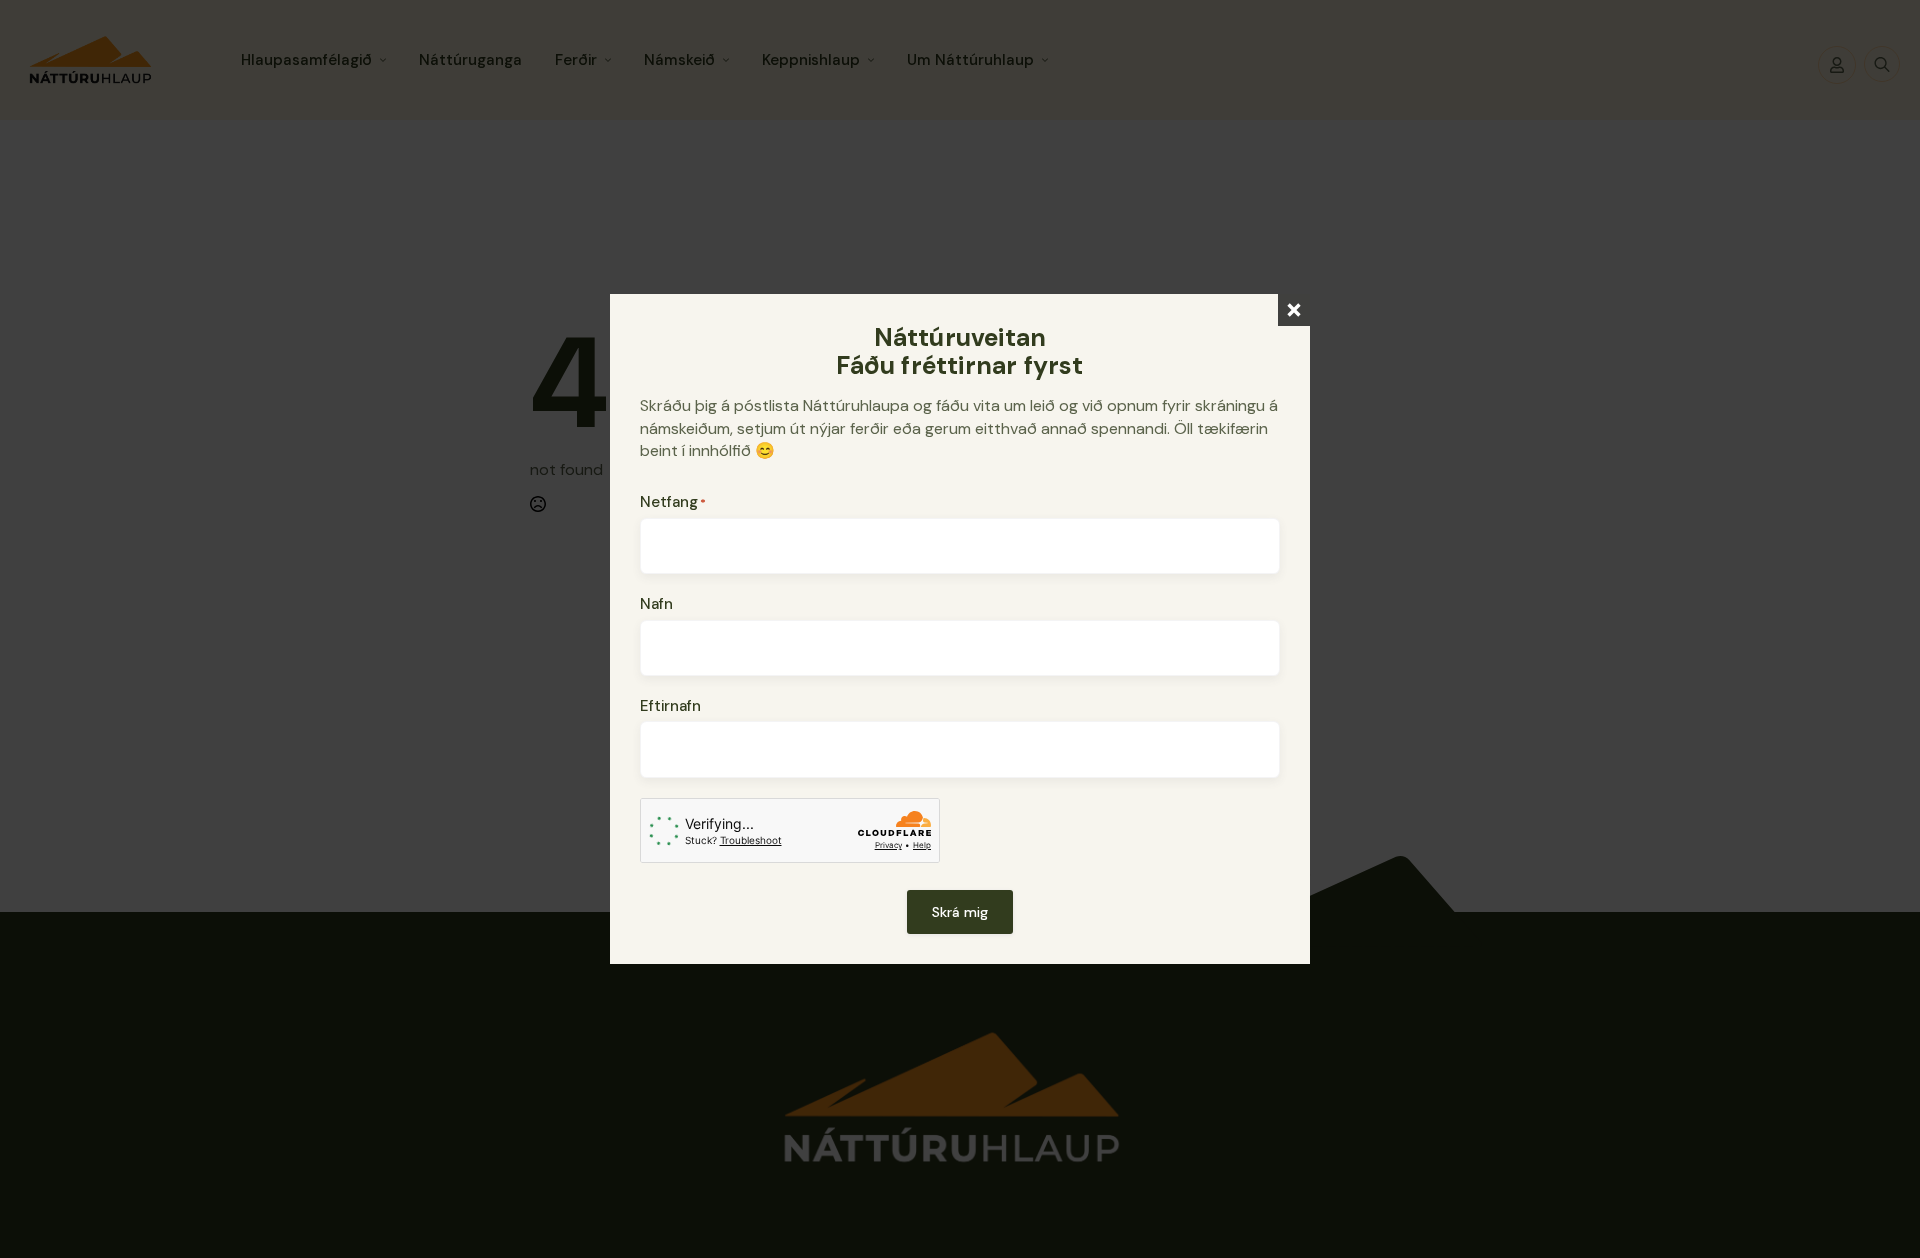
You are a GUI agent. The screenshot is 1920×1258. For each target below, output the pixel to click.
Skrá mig (960, 912)
